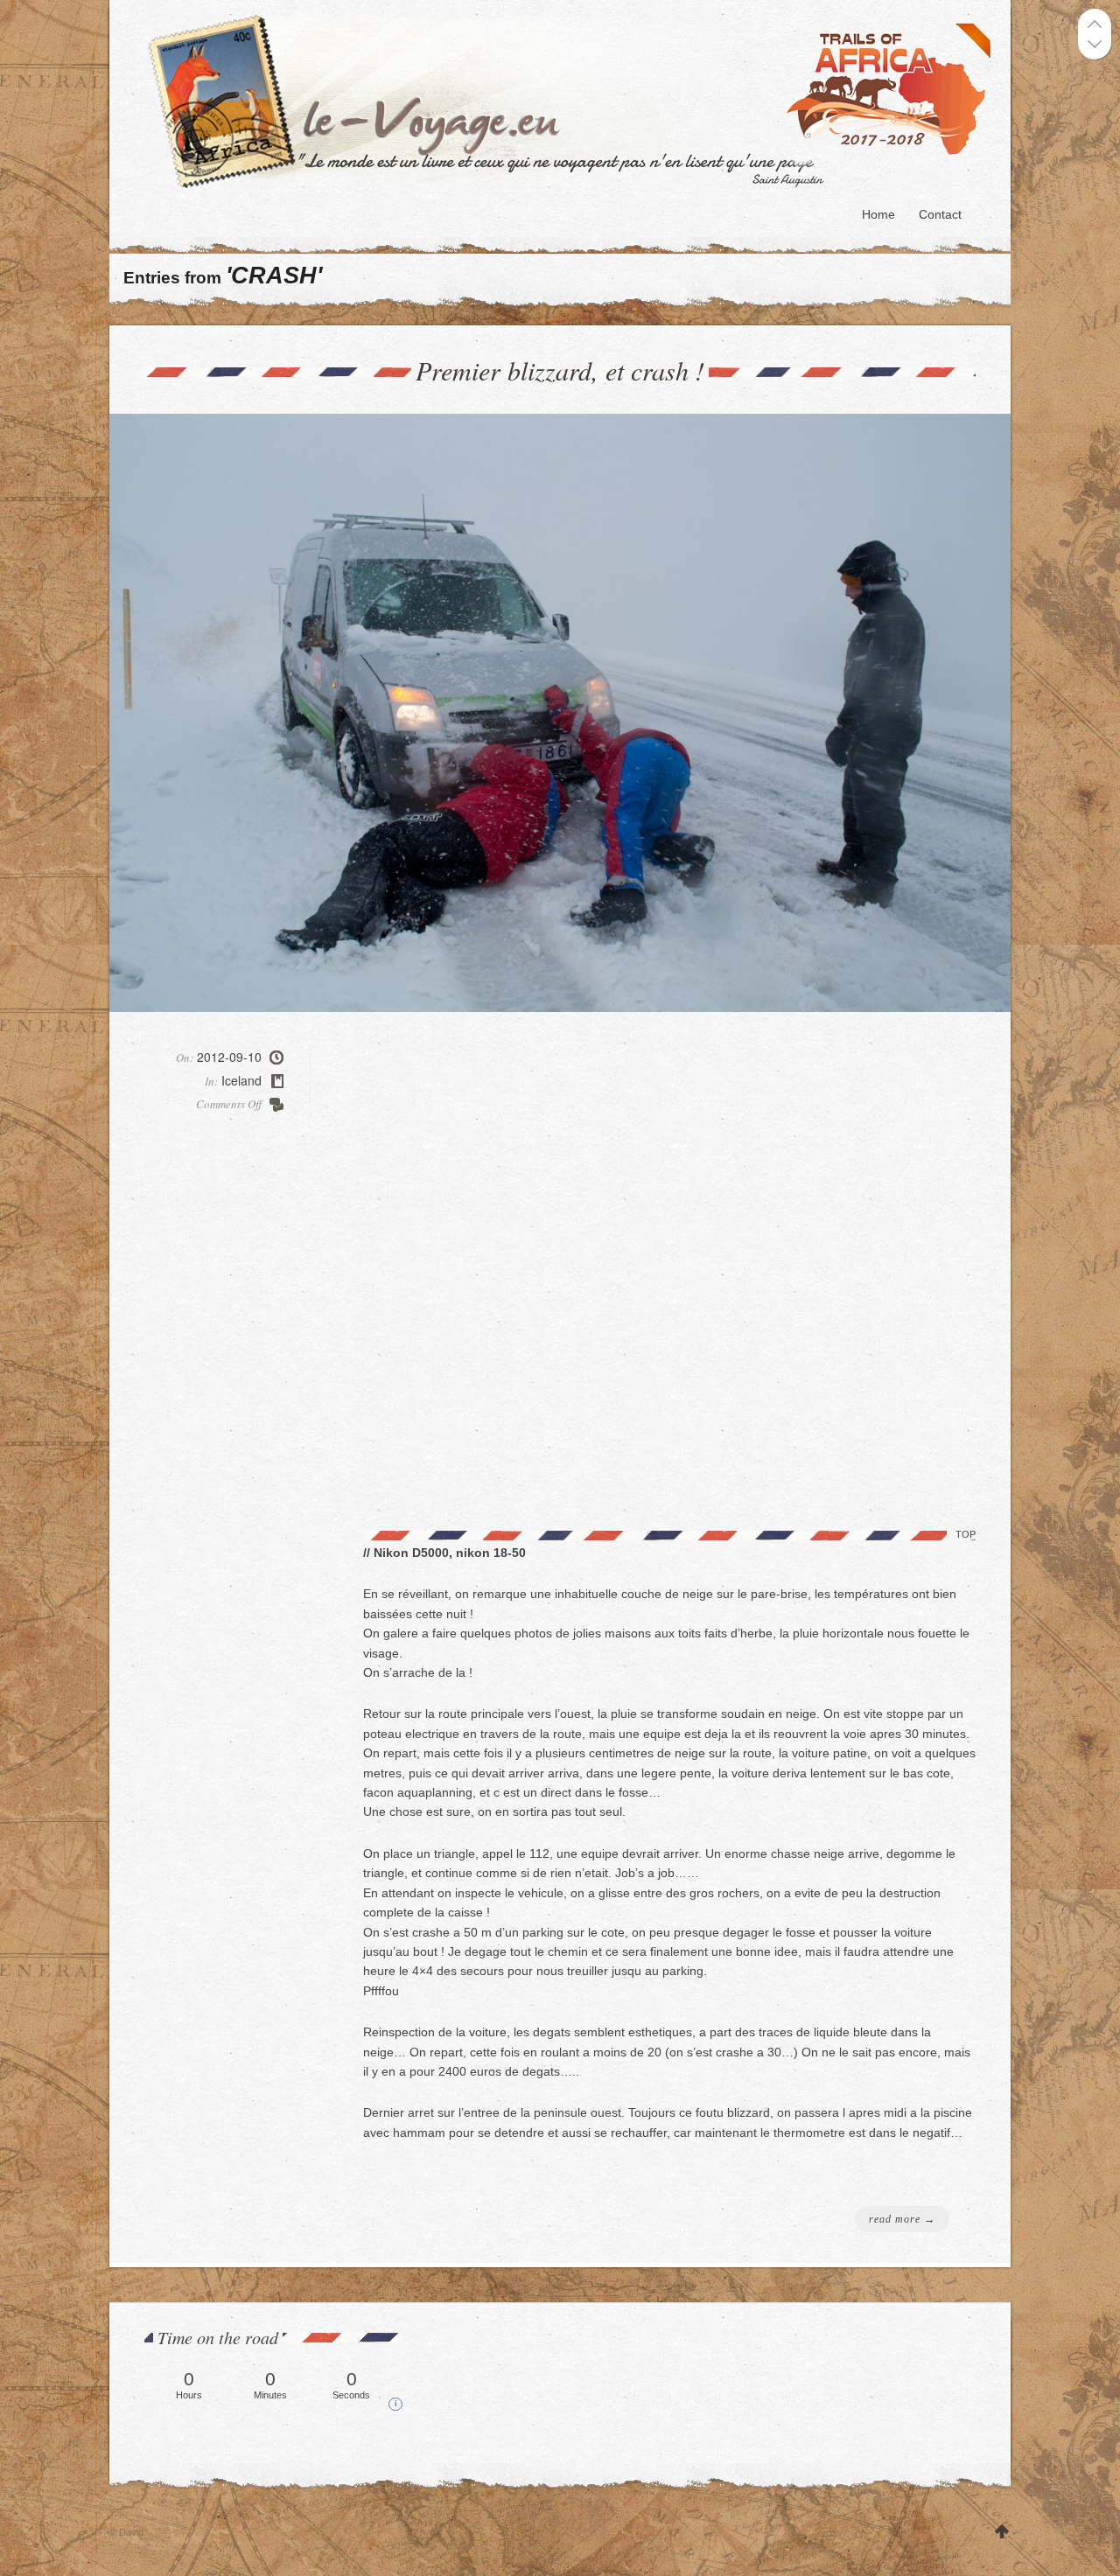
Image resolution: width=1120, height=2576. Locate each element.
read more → (902, 2219)
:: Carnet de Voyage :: (575, 101)
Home (878, 214)
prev (1095, 24)
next (1095, 44)
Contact (940, 214)
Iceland (241, 1080)
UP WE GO (1002, 2533)
